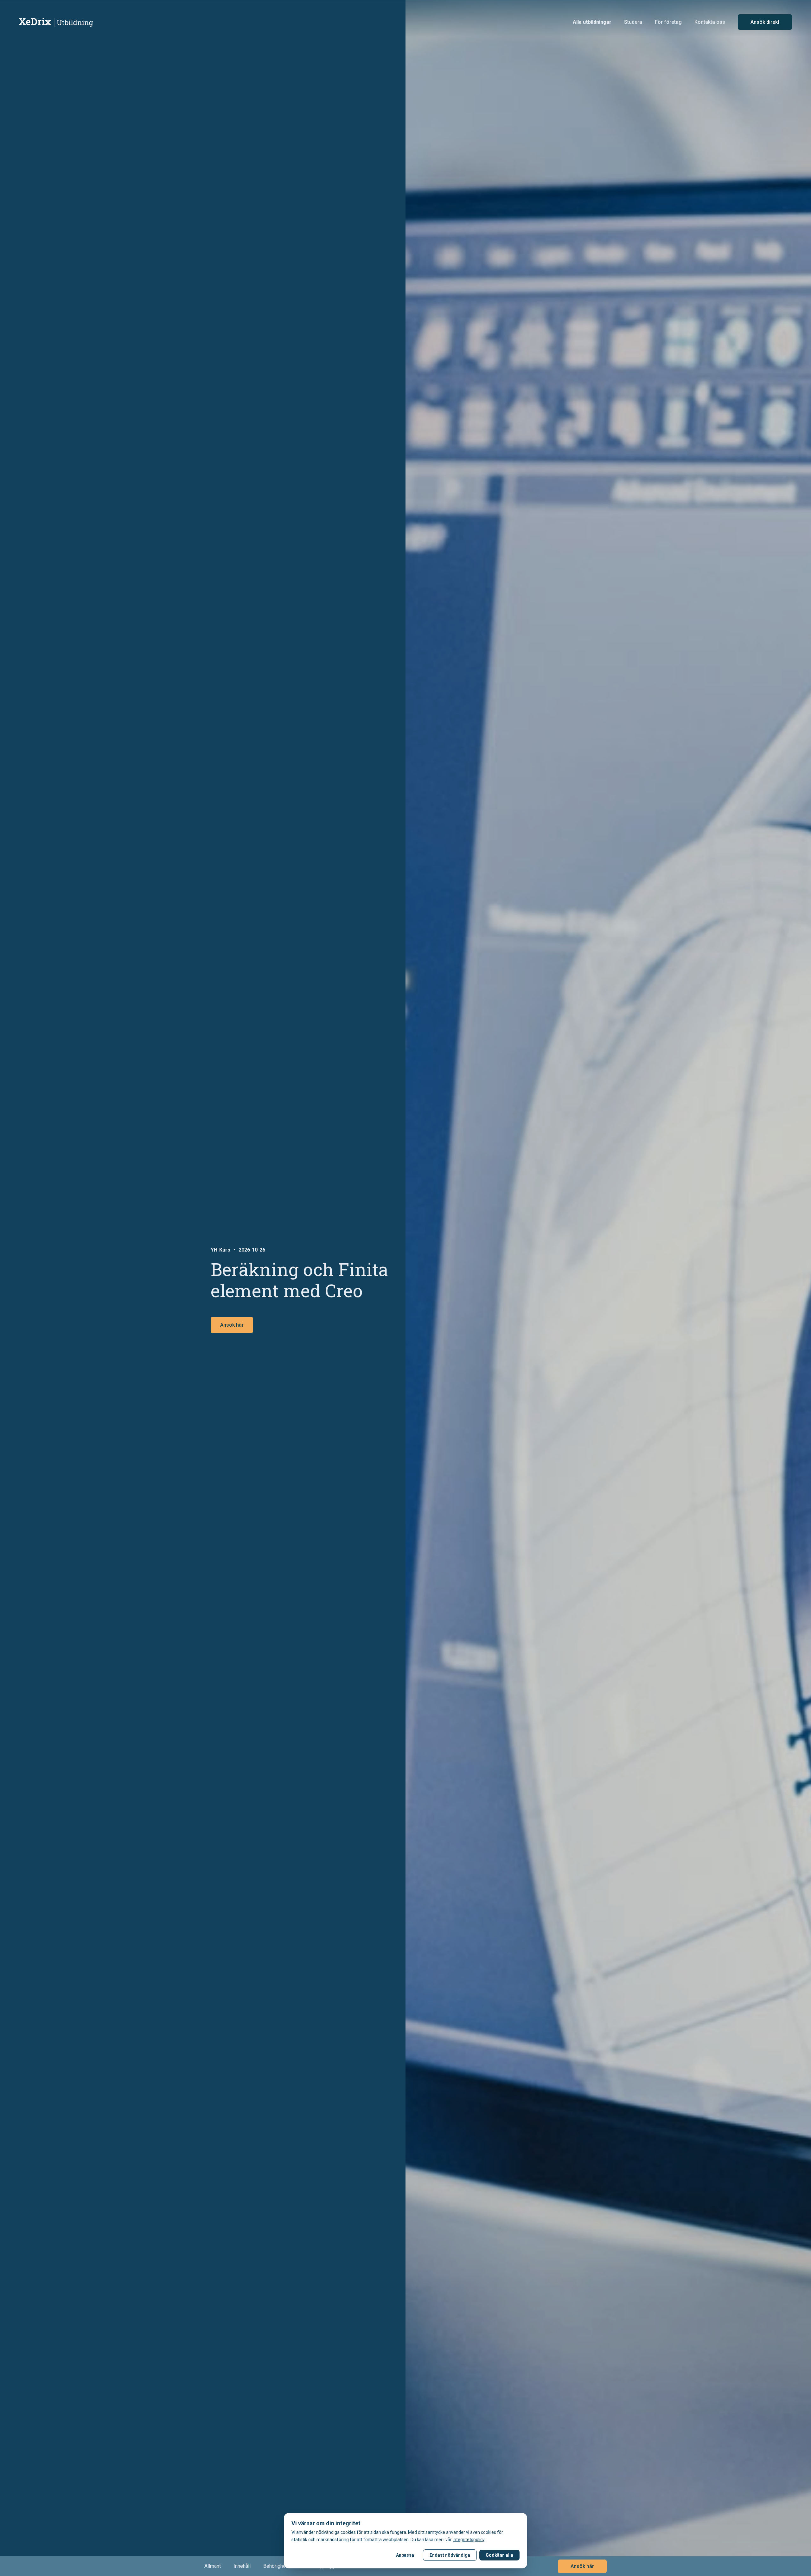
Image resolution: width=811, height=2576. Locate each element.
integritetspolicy (469, 2540)
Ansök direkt (765, 22)
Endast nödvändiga (450, 2555)
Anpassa (405, 2555)
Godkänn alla (499, 2555)
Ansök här (232, 1325)
